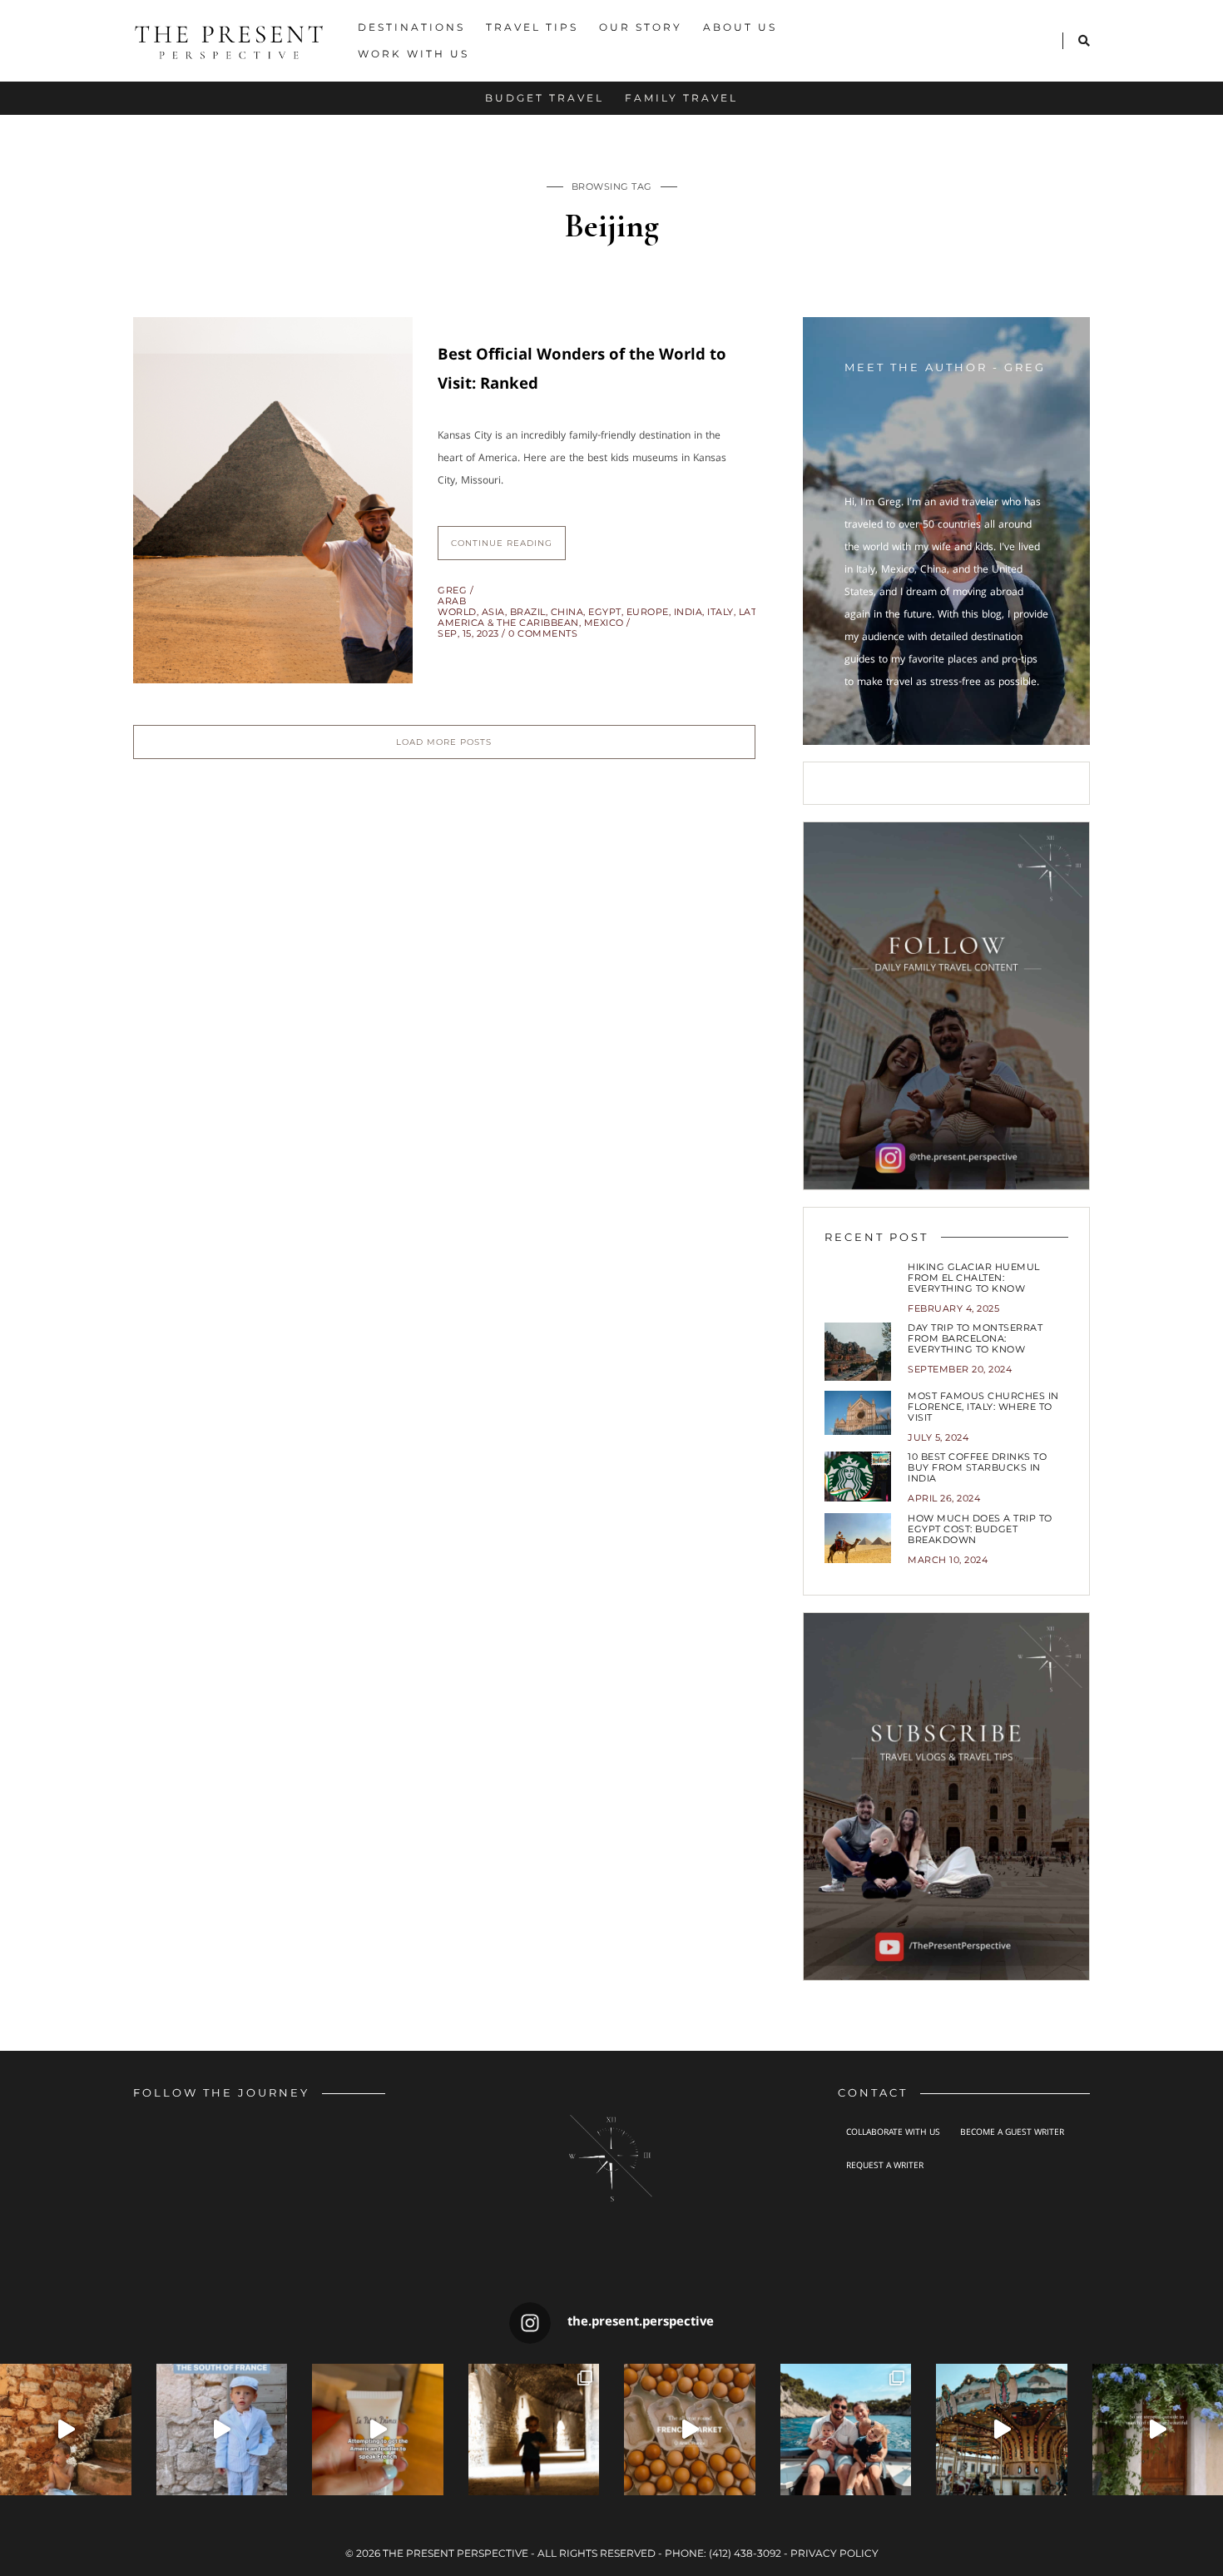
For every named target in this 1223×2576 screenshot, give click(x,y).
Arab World (457, 606)
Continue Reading (502, 543)
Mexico (604, 623)
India (688, 612)
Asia (493, 612)
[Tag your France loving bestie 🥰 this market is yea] (690, 2430)
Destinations (411, 27)
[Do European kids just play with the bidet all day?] (378, 2430)
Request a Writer (885, 2167)
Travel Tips (532, 27)
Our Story (641, 27)
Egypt (605, 612)
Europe (648, 612)
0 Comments (543, 633)
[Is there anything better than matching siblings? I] (222, 2430)
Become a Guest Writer (1012, 2133)
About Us (740, 27)
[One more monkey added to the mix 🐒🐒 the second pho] (846, 2430)
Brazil (528, 612)
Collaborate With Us (893, 2133)
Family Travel (681, 98)
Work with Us (413, 54)
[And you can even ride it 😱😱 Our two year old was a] (1002, 2430)
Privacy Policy (834, 2553)
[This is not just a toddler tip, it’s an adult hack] (66, 2430)
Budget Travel (545, 98)
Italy (720, 612)
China (567, 612)
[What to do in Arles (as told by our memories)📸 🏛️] (534, 2430)
